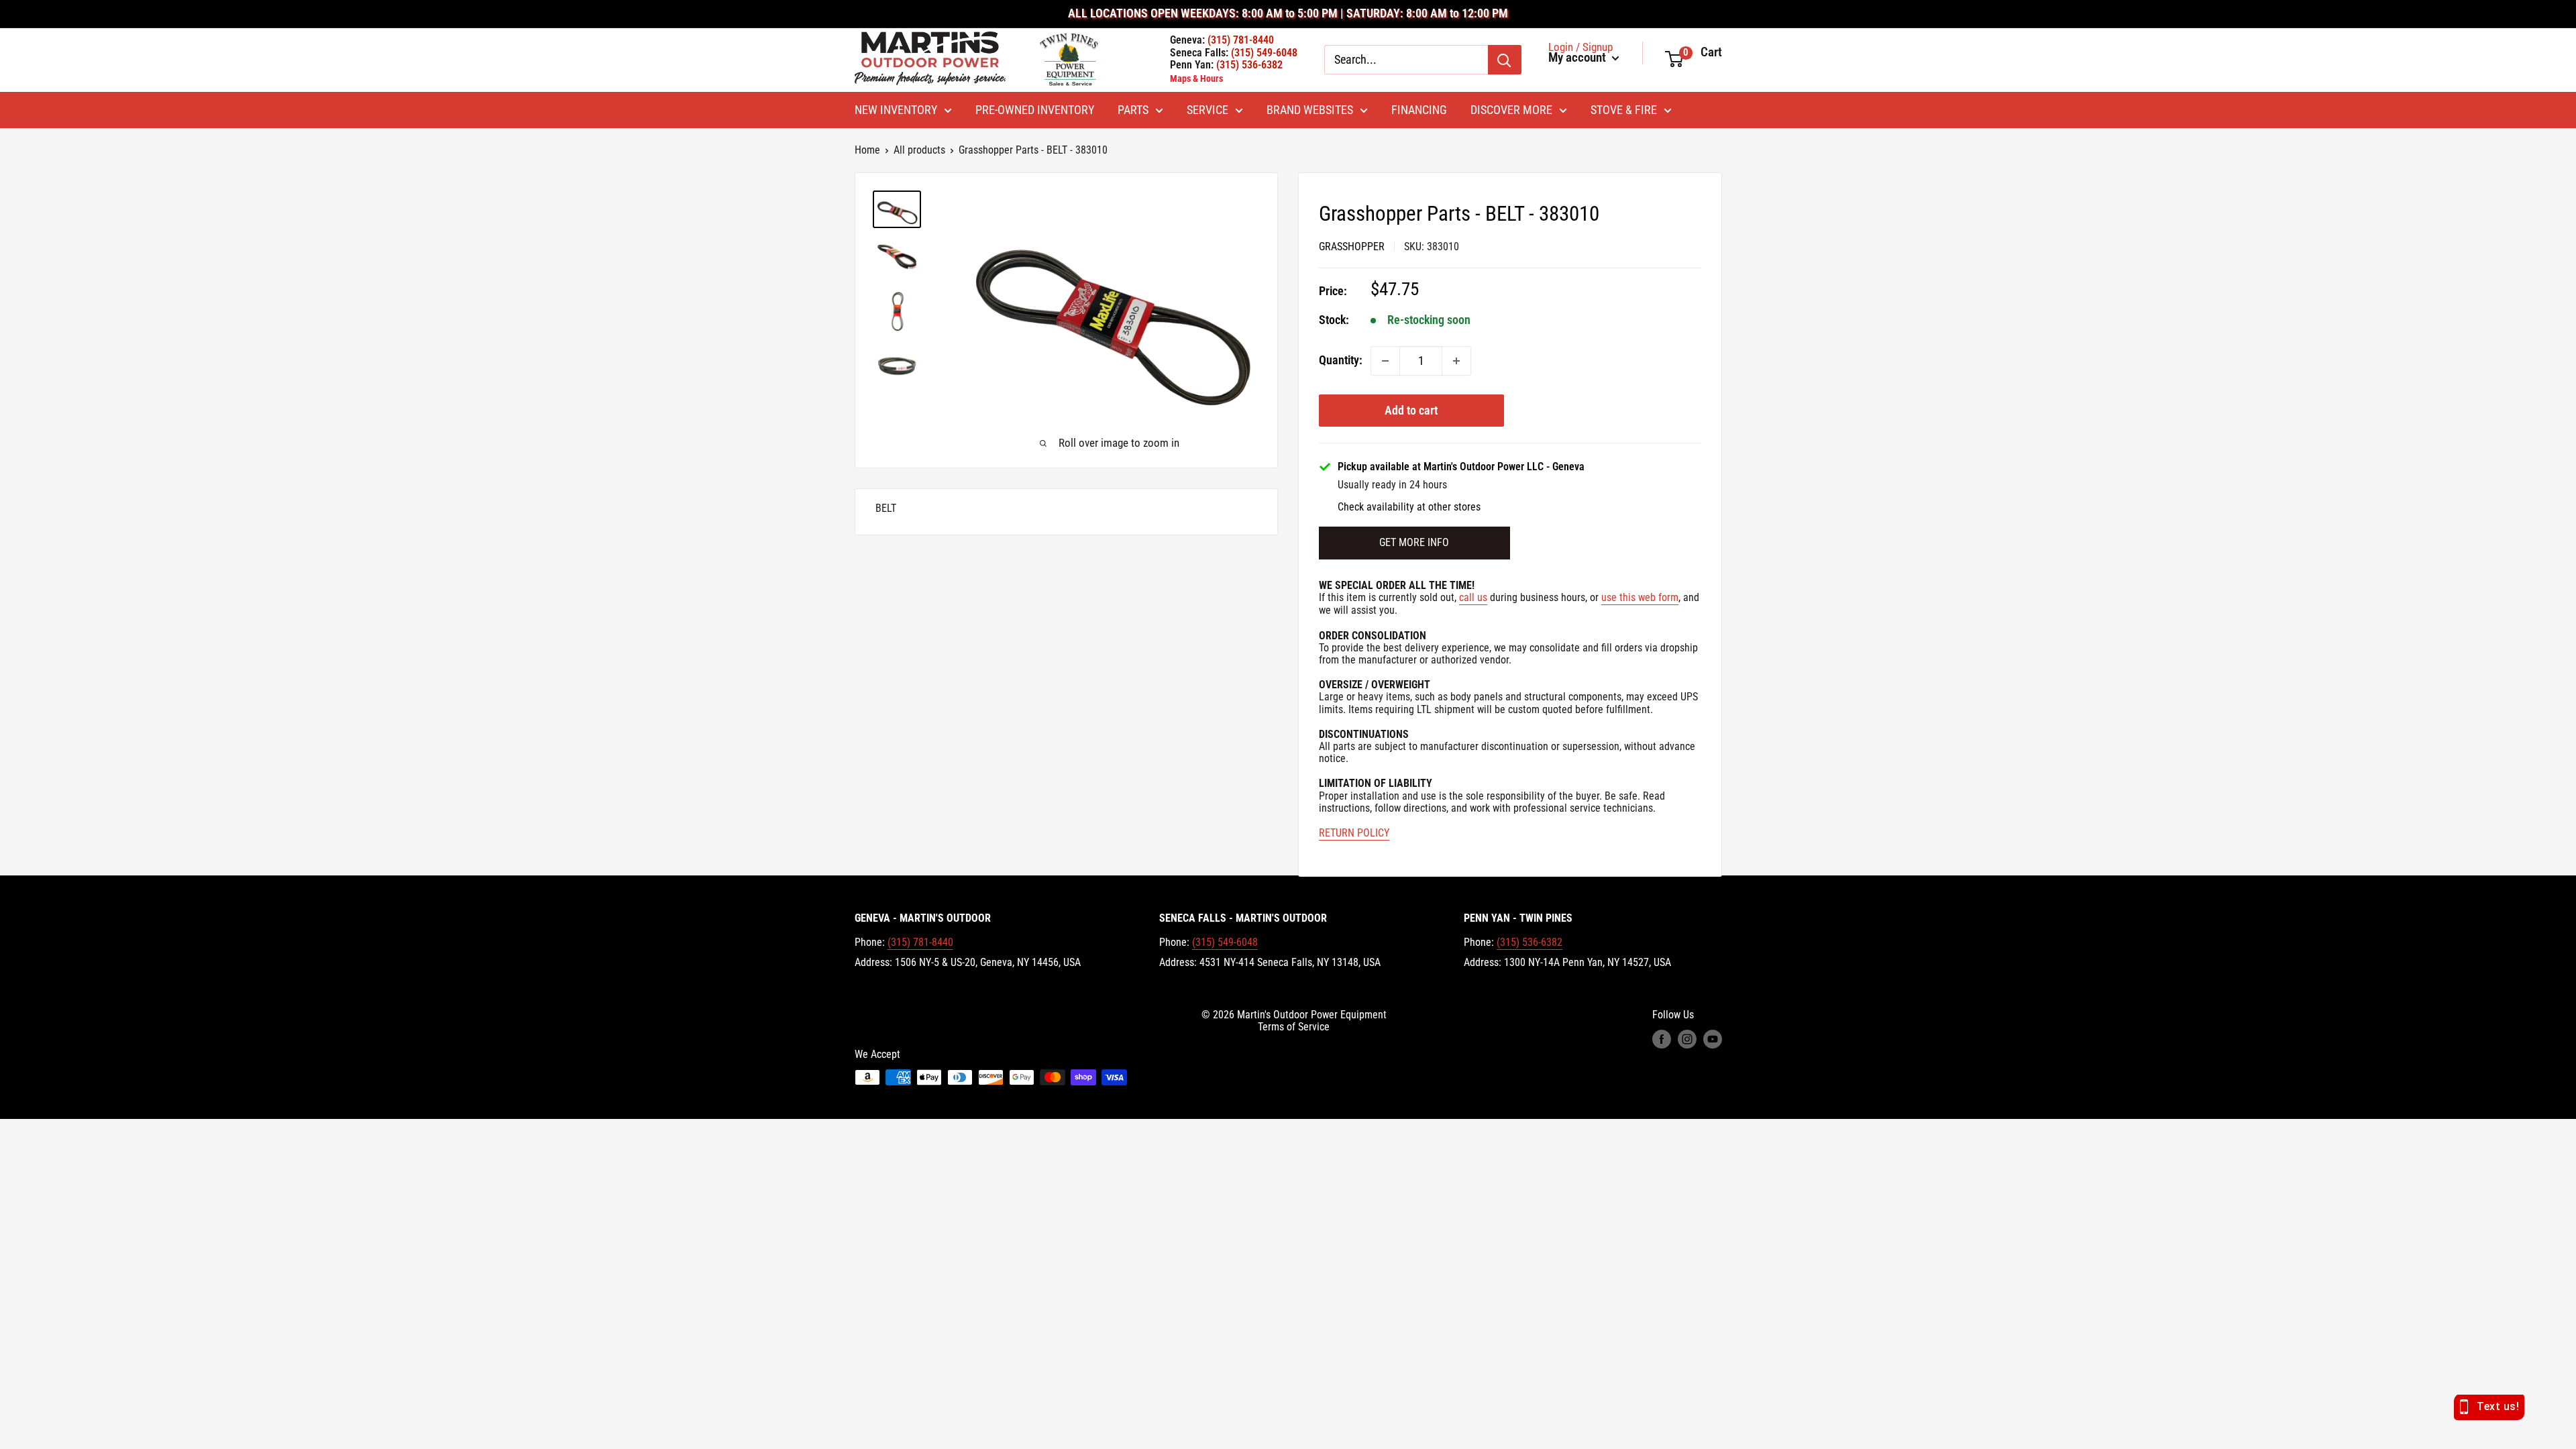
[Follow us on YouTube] (1713, 1039)
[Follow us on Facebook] (1662, 1039)
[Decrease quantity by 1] (1385, 361)
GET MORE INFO (1414, 542)
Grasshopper (1352, 247)
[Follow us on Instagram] (1687, 1039)
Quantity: (1341, 360)
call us (1473, 597)
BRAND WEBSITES (1310, 110)
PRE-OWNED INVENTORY (1035, 110)
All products (919, 150)
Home (867, 150)
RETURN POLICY (1354, 833)
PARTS (1133, 110)
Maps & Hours (1196, 78)
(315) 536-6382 (1529, 942)
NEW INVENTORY (896, 110)
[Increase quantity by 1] (1456, 361)
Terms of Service (1294, 1027)
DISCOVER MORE (1511, 110)
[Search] (1505, 60)
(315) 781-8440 (920, 942)
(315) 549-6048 (1225, 942)
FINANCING (1419, 110)
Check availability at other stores (1409, 507)
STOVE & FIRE (1624, 110)
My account (1578, 58)
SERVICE (1207, 110)
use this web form (1640, 597)
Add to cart (1411, 410)
